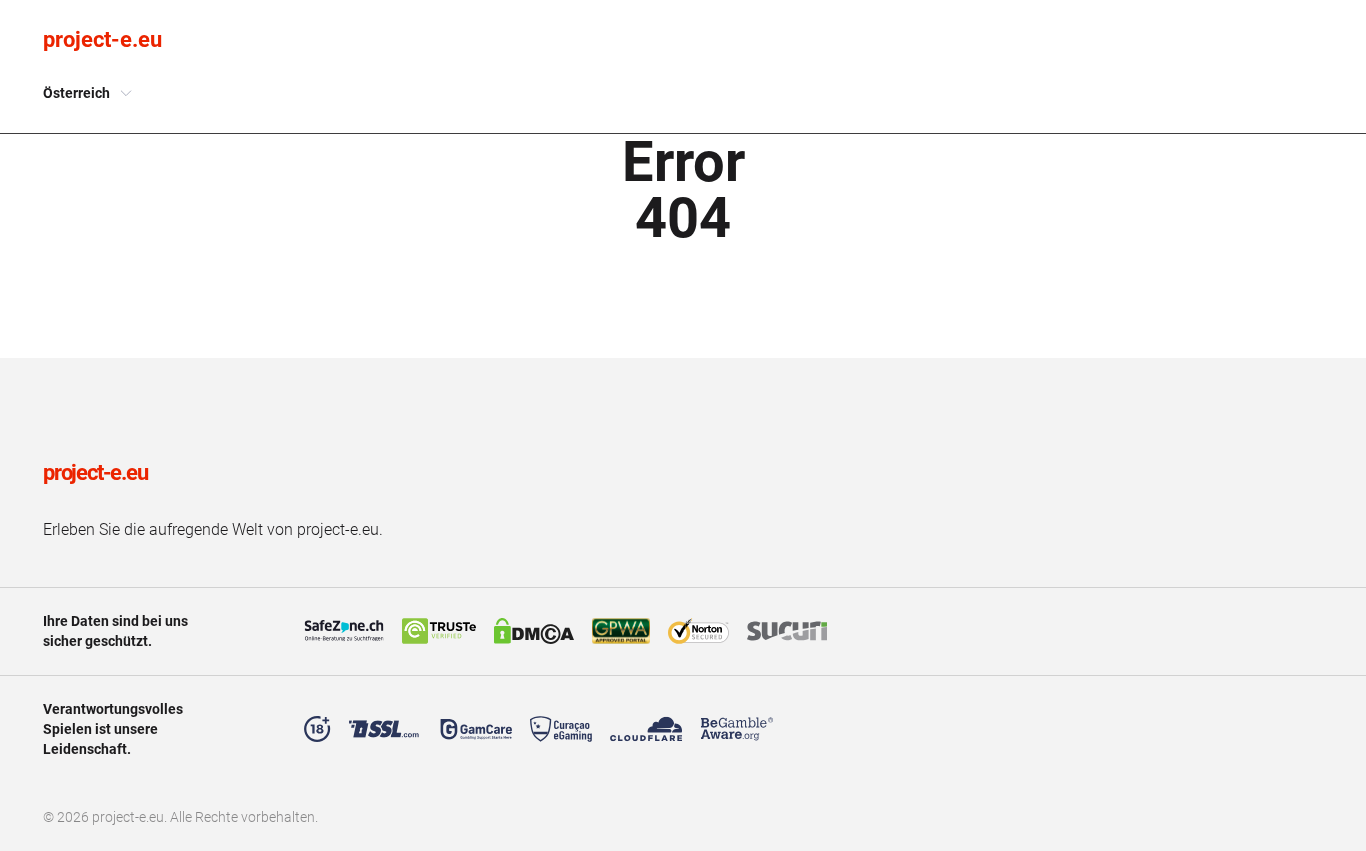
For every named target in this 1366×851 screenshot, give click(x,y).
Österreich (76, 93)
